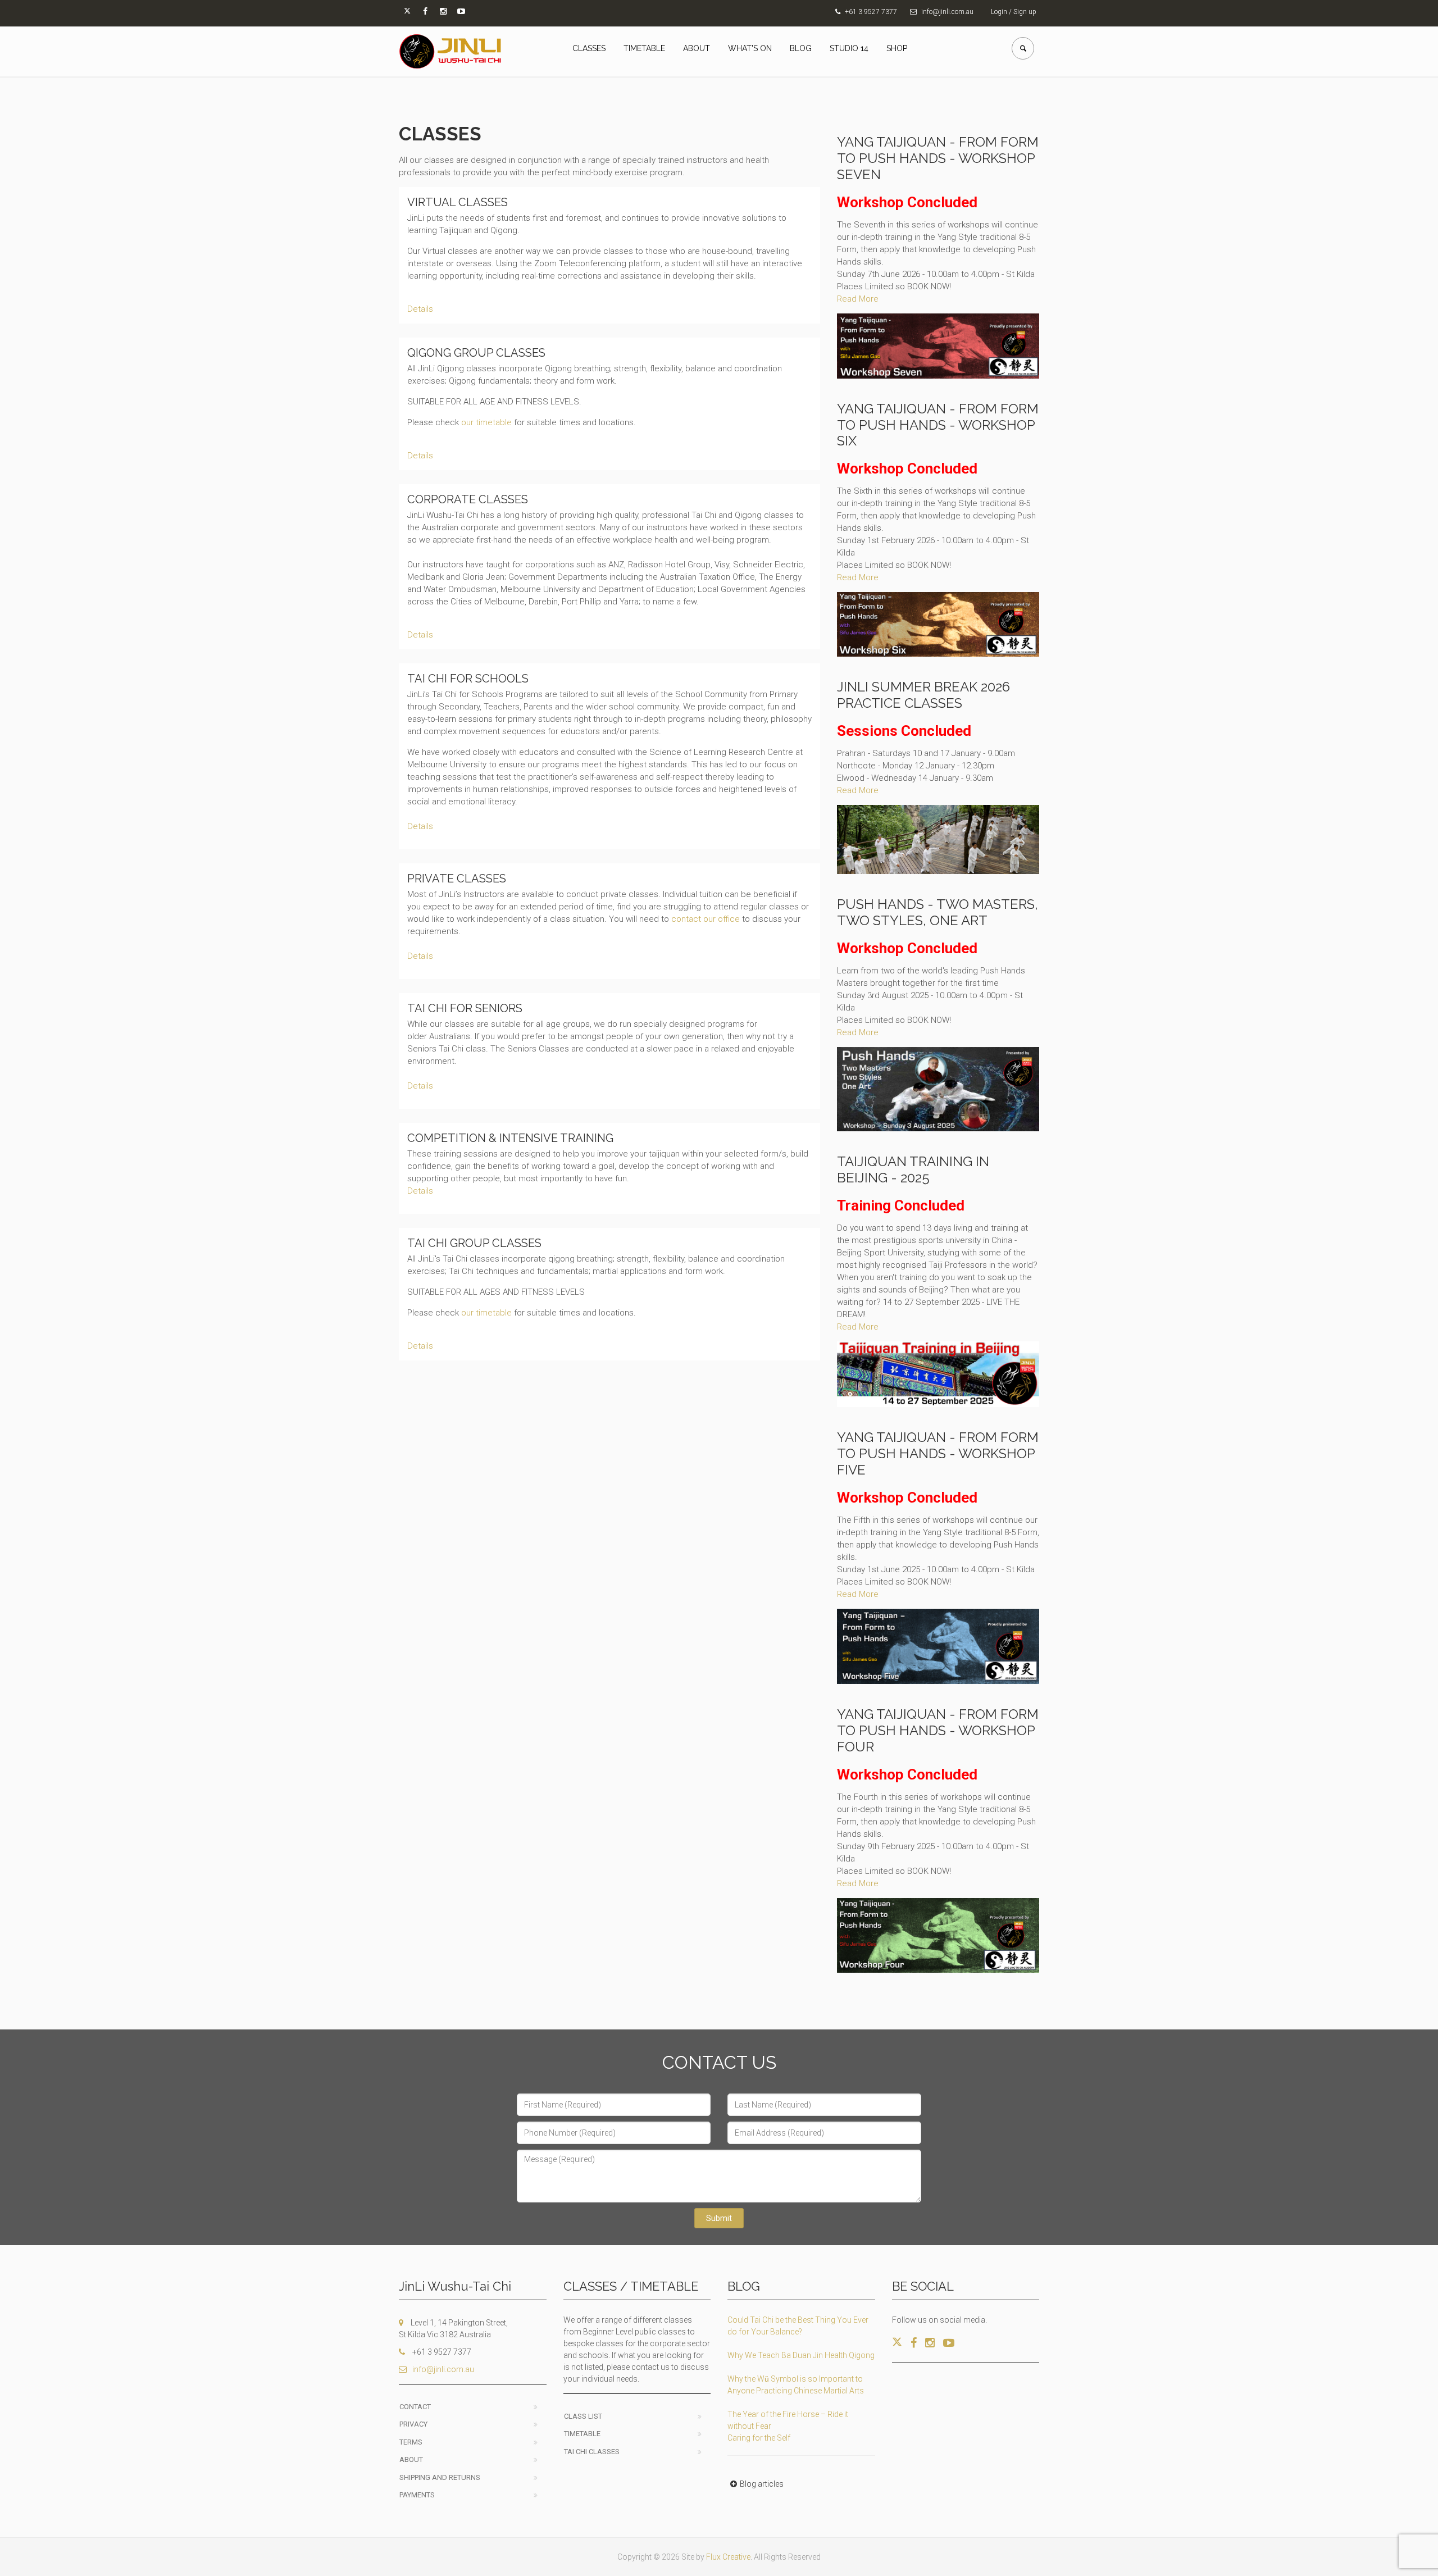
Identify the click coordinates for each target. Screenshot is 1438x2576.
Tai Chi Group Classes (474, 1243)
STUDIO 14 (849, 48)
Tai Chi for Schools (468, 679)
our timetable (486, 422)
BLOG (801, 48)
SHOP (897, 48)
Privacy (413, 2424)
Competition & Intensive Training (510, 1138)
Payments (417, 2495)
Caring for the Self (759, 2438)
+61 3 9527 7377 (871, 12)
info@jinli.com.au (947, 12)
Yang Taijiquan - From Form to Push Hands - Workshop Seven (938, 158)
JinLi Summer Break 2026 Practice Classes (923, 695)
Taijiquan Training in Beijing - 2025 (913, 1169)
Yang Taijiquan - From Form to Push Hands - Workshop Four (938, 1730)
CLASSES (589, 48)
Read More (858, 299)
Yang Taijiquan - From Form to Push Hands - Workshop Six (938, 425)
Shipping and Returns (440, 2477)
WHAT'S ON (750, 48)
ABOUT (697, 48)
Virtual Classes (458, 202)
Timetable (582, 2434)
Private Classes (457, 879)
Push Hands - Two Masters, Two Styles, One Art (938, 912)
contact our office (706, 919)
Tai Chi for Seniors (465, 1008)
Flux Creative (728, 2557)
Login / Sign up (1014, 12)
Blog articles (762, 2484)
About (411, 2459)
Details (420, 309)
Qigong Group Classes (476, 353)
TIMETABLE (644, 48)
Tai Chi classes (592, 2452)
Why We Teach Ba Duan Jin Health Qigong (801, 2355)
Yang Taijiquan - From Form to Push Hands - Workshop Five (938, 1453)
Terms (411, 2442)
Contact (415, 2407)
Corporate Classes (468, 499)
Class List (583, 2416)
